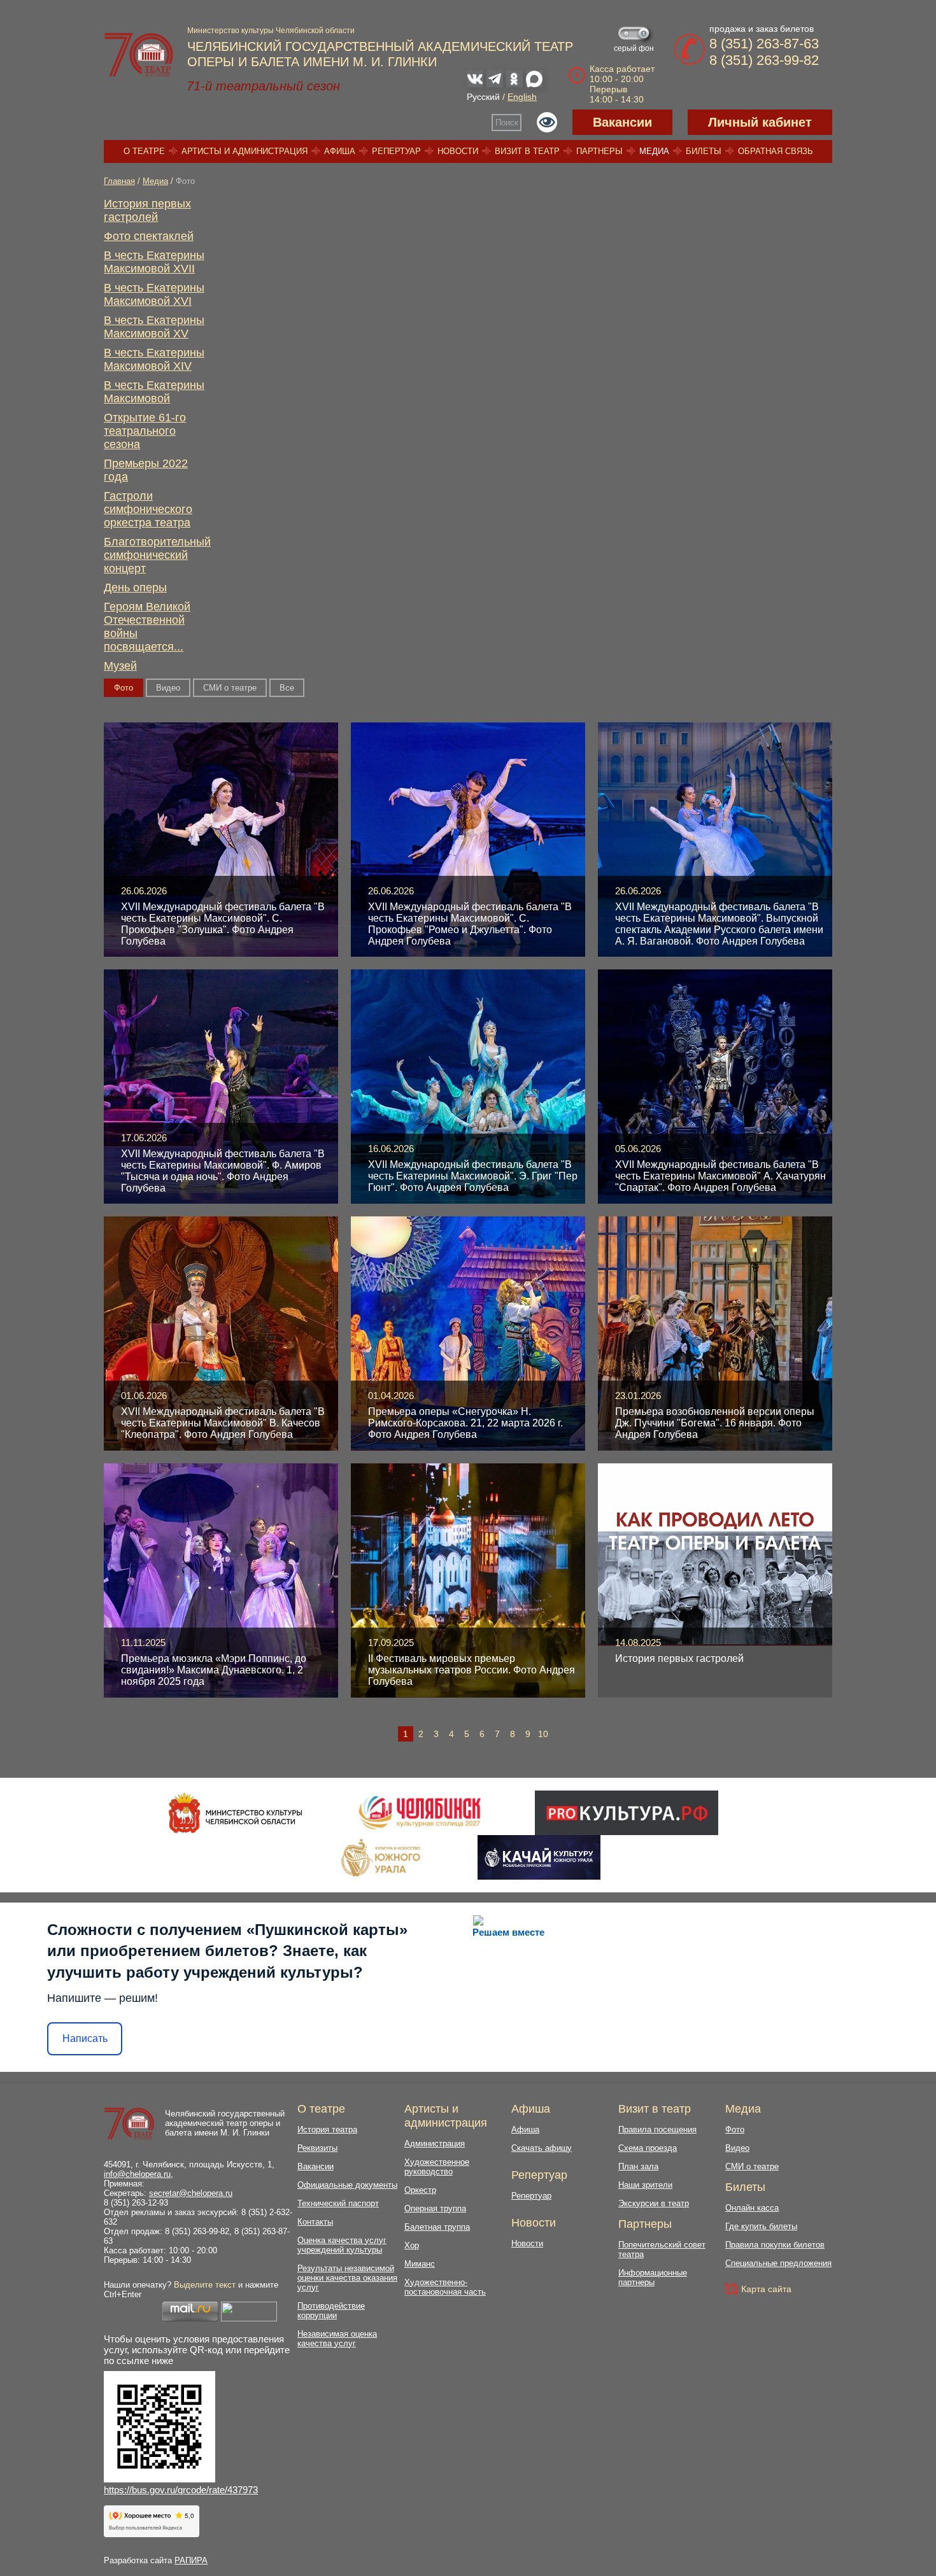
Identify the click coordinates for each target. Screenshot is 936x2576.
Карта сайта (766, 2289)
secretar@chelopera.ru (191, 2193)
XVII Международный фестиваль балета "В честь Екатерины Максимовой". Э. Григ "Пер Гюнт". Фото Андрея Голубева (473, 1176)
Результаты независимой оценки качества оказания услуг (347, 2278)
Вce (287, 688)
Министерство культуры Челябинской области (271, 31)
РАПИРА (191, 2560)
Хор (412, 2245)
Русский (483, 97)
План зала (638, 2166)
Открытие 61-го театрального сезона (145, 431)
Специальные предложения (778, 2263)
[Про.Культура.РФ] (627, 1813)
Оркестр (420, 2190)
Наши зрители (645, 2185)
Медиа (654, 151)
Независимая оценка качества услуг (337, 2339)
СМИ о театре (230, 688)
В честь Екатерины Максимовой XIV (154, 359)
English (522, 97)
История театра (327, 2129)
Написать (85, 2038)
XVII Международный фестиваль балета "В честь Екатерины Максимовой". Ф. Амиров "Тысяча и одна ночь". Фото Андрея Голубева (223, 1171)
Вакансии (622, 122)
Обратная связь (776, 151)
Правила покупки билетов (775, 2245)
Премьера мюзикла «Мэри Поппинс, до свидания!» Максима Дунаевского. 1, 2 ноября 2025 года (214, 1670)
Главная (119, 181)
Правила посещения (657, 2129)
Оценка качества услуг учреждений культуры (342, 2245)
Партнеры (599, 151)
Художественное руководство (437, 2167)
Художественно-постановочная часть (445, 2287)
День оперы (135, 588)
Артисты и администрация (245, 151)
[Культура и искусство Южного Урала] (381, 1857)
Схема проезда (648, 2148)
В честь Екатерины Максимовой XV (154, 327)
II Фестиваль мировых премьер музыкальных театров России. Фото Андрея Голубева (472, 1670)
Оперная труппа (435, 2208)
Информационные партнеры (653, 2277)
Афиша (340, 151)
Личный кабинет (760, 122)
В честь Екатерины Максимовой (154, 392)
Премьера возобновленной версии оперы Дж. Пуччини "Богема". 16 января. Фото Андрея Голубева (715, 1423)
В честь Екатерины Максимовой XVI (154, 294)
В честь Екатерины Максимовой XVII (154, 262)
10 (543, 1734)
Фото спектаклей (149, 236)
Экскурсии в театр (654, 2203)
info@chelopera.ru (137, 2174)
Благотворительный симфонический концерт (157, 555)
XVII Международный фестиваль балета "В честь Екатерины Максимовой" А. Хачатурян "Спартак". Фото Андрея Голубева (720, 1176)
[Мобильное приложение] (539, 1857)
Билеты (704, 151)
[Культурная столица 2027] (419, 1813)
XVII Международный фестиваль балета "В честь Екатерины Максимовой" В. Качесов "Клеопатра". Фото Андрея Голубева (223, 1423)
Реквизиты (317, 2148)
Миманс (420, 2264)
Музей (120, 666)
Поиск (507, 123)
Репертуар (396, 151)
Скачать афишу (542, 2148)
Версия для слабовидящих (547, 122)
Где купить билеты (761, 2226)
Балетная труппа (437, 2227)
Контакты (315, 2222)
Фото (735, 2129)
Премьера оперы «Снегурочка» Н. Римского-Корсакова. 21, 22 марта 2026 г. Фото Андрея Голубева (465, 1423)
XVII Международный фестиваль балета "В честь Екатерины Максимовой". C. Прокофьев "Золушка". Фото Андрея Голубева (223, 924)
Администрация (435, 2143)
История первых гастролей (147, 210)
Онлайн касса (752, 2208)
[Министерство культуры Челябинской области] (235, 1813)
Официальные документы (347, 2185)
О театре (144, 151)
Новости (458, 151)
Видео (168, 688)
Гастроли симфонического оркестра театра (148, 509)
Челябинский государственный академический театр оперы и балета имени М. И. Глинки (225, 2123)
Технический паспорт (338, 2203)
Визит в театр (527, 151)
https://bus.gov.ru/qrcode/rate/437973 (181, 2490)
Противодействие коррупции (331, 2311)
